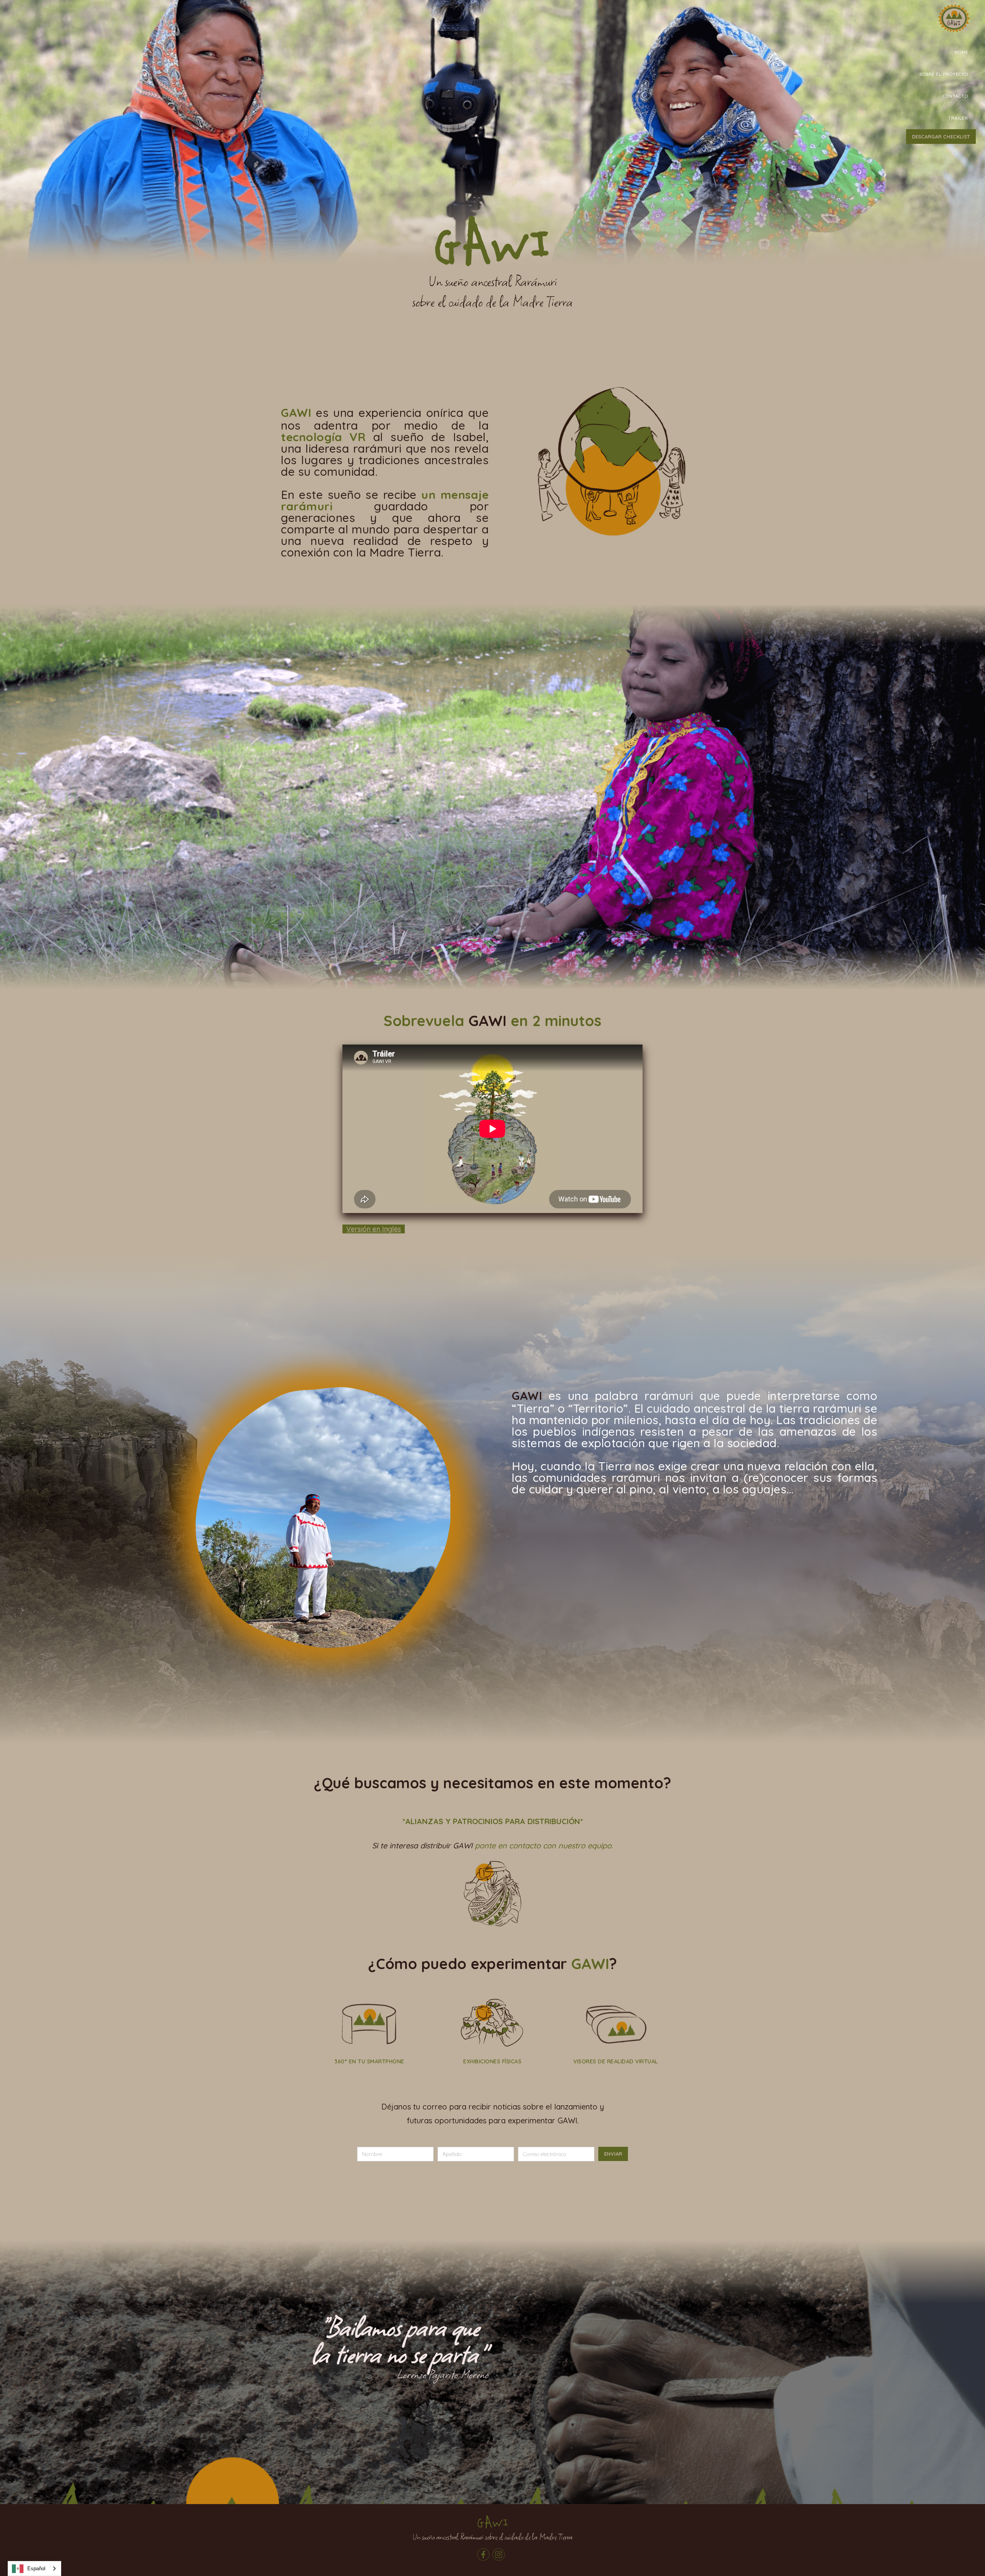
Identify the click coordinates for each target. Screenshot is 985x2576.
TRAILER (958, 118)
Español (36, 2569)
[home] (954, 23)
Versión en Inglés (374, 1229)
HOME (961, 52)
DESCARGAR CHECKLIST (941, 137)
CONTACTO (955, 96)
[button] (944, 74)
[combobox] (34, 2569)
